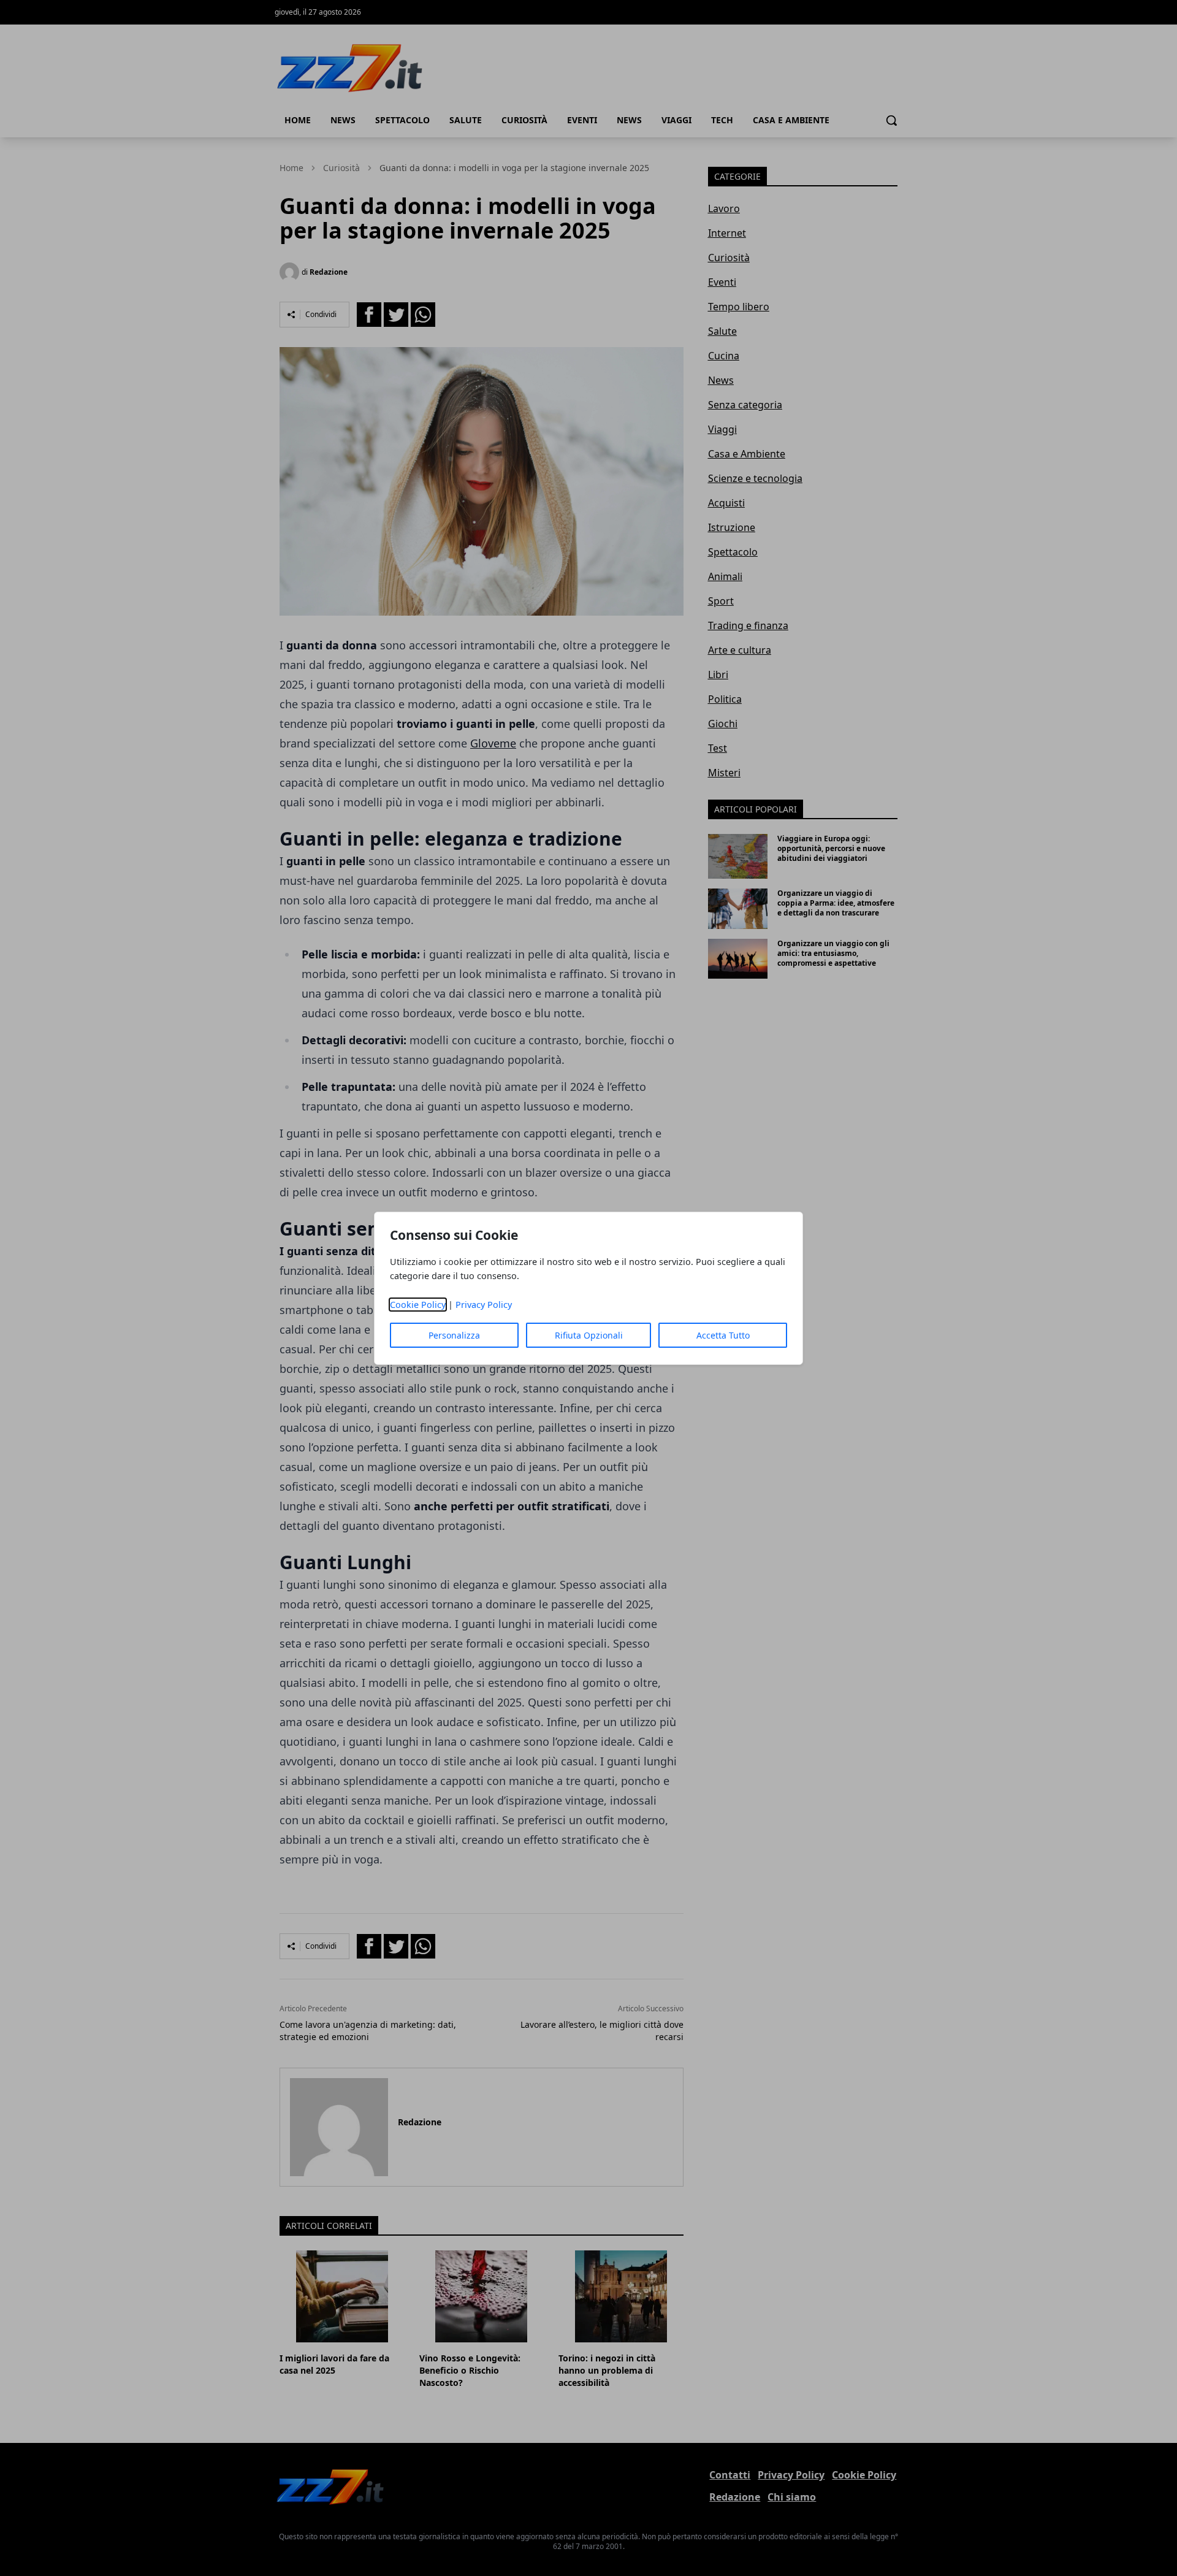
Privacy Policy (484, 1305)
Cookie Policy (418, 1305)
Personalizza (454, 1335)
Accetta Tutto (723, 1335)
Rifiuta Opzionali (589, 1335)
